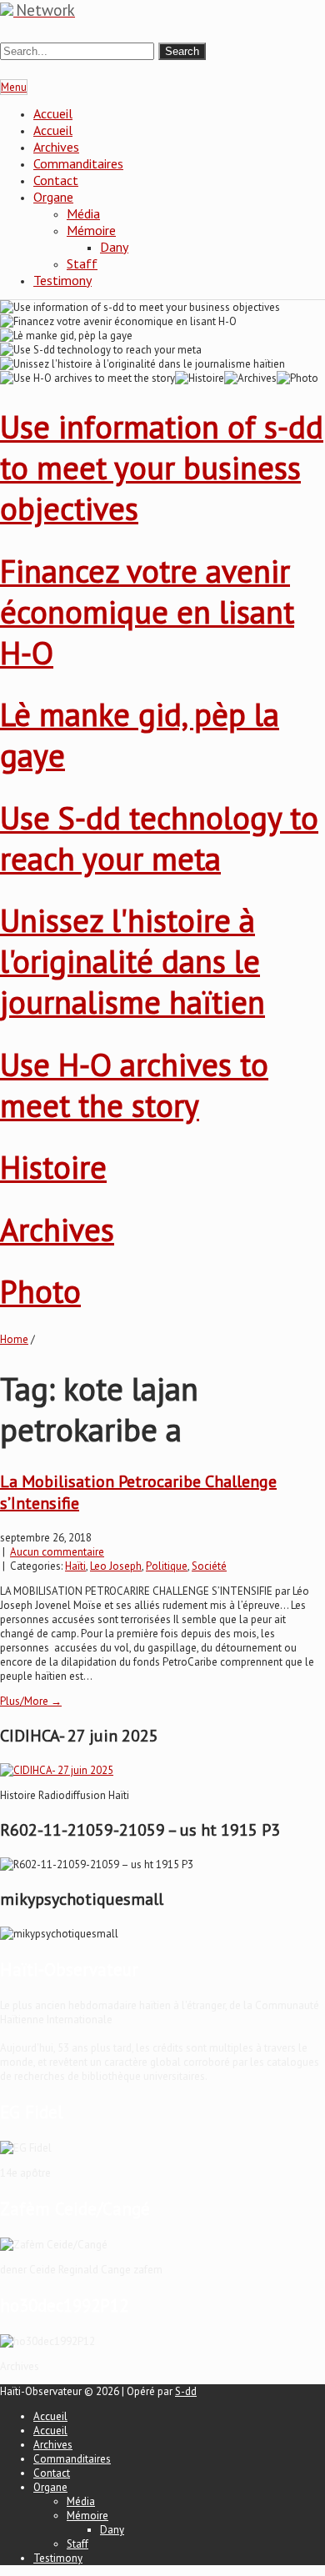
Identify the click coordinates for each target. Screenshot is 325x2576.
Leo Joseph (116, 1566)
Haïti (75, 1566)
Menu (14, 87)
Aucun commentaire (57, 1552)
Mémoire (91, 230)
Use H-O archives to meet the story (134, 1085)
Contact (56, 180)
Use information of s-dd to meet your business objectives (162, 467)
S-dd (186, 2391)
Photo (40, 1291)
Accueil (53, 113)
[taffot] (57, 1770)
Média (83, 213)
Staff (82, 263)
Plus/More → (31, 1701)
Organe (53, 197)
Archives (56, 147)
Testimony (62, 280)
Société (209, 1566)
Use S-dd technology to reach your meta (159, 838)
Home (14, 1339)
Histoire (53, 1167)
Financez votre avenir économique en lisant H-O (147, 611)
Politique (167, 1566)
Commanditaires (78, 163)
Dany (114, 247)
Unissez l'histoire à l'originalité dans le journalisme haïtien (132, 961)
